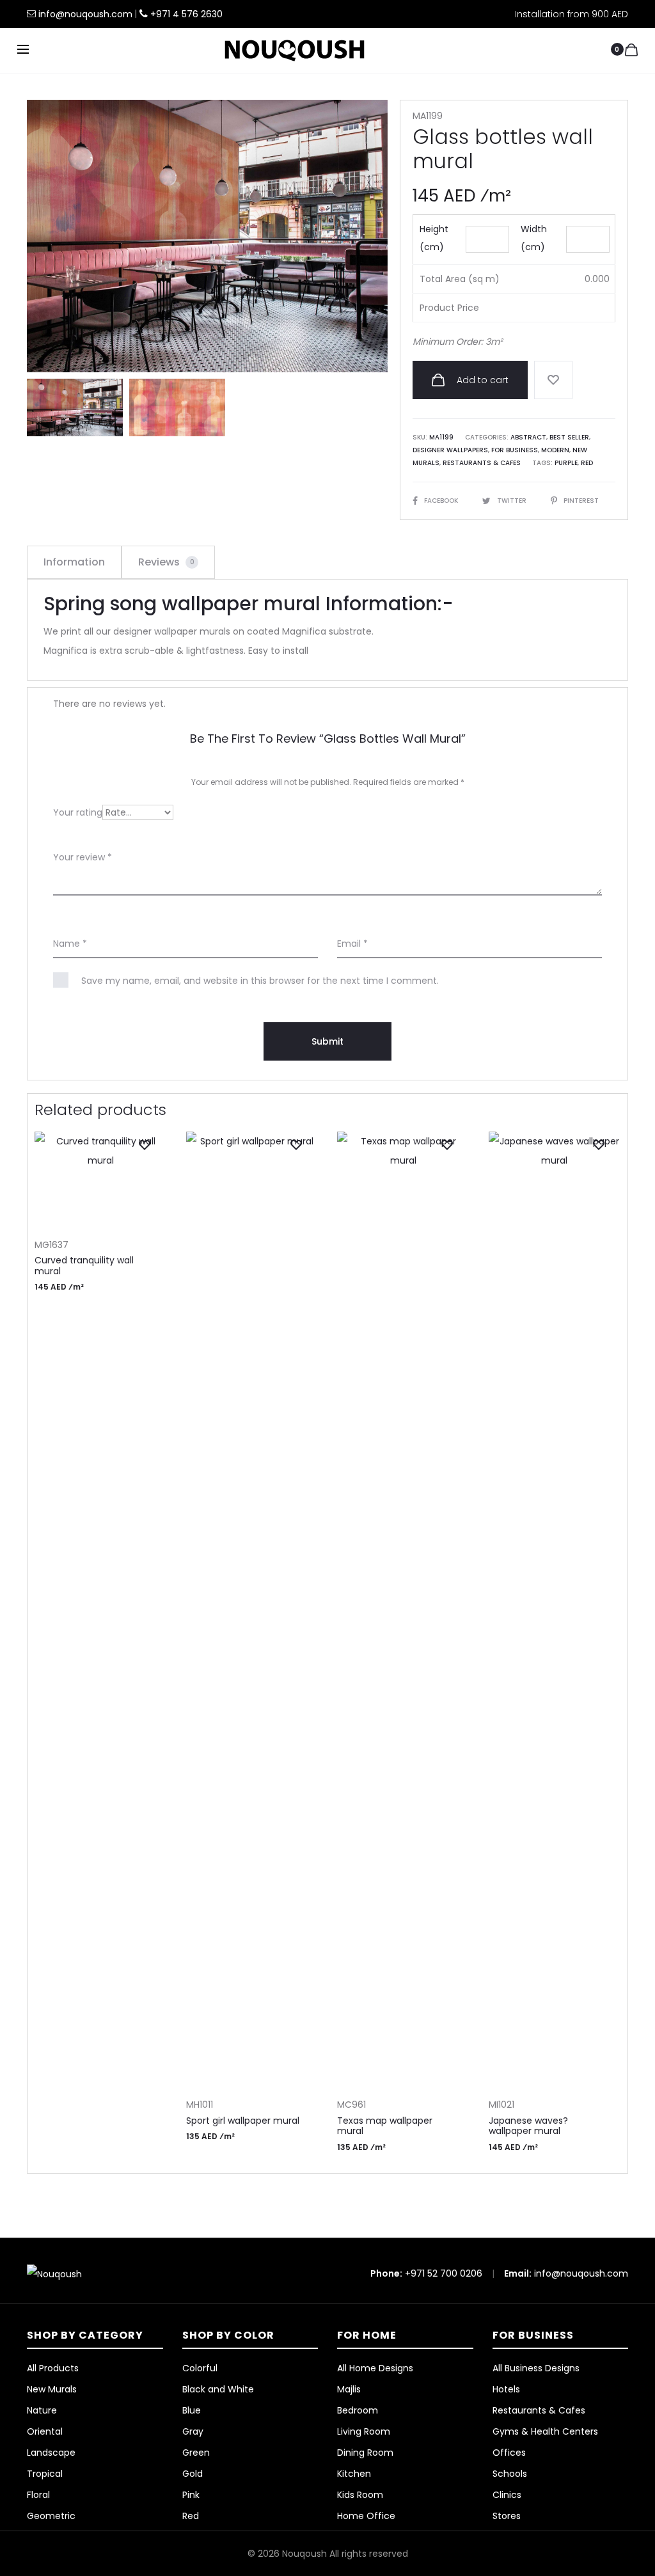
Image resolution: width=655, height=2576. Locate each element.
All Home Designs (375, 2368)
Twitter (513, 501)
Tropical (45, 2474)
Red (587, 463)
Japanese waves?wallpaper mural (528, 2126)
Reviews (166, 562)
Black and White (218, 2389)
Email (352, 944)
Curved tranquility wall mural (84, 1266)
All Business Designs (536, 2368)
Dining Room (365, 2453)
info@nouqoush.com (87, 14)
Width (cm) (534, 238)
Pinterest (581, 501)
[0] (631, 49)
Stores (507, 2516)
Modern (555, 450)
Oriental (45, 2431)
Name (70, 944)
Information (74, 562)
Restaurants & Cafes (482, 463)
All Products (53, 2368)
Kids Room (360, 2495)
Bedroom (358, 2410)
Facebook (442, 501)
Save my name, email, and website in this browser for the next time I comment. (260, 981)
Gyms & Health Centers (545, 2431)
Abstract (528, 437)
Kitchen (354, 2474)
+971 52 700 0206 (444, 2273)
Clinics (507, 2495)
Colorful (200, 2368)
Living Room (364, 2431)
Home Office (366, 2516)
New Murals (52, 2389)
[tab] (74, 562)
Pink (191, 2495)
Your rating (78, 812)
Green (196, 2453)
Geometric (51, 2516)
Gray (193, 2431)
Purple (566, 463)
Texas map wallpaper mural (385, 2126)
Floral (38, 2495)
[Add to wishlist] (553, 380)
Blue (192, 2410)
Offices (509, 2453)
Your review (83, 857)
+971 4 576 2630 (186, 14)
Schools (510, 2474)
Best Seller (569, 437)
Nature (42, 2410)
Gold (193, 2474)
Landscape (51, 2453)
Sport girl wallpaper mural (243, 2121)
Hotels (506, 2389)
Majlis (349, 2389)
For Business (515, 450)
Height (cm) (434, 238)
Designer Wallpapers (450, 450)
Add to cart (481, 380)
